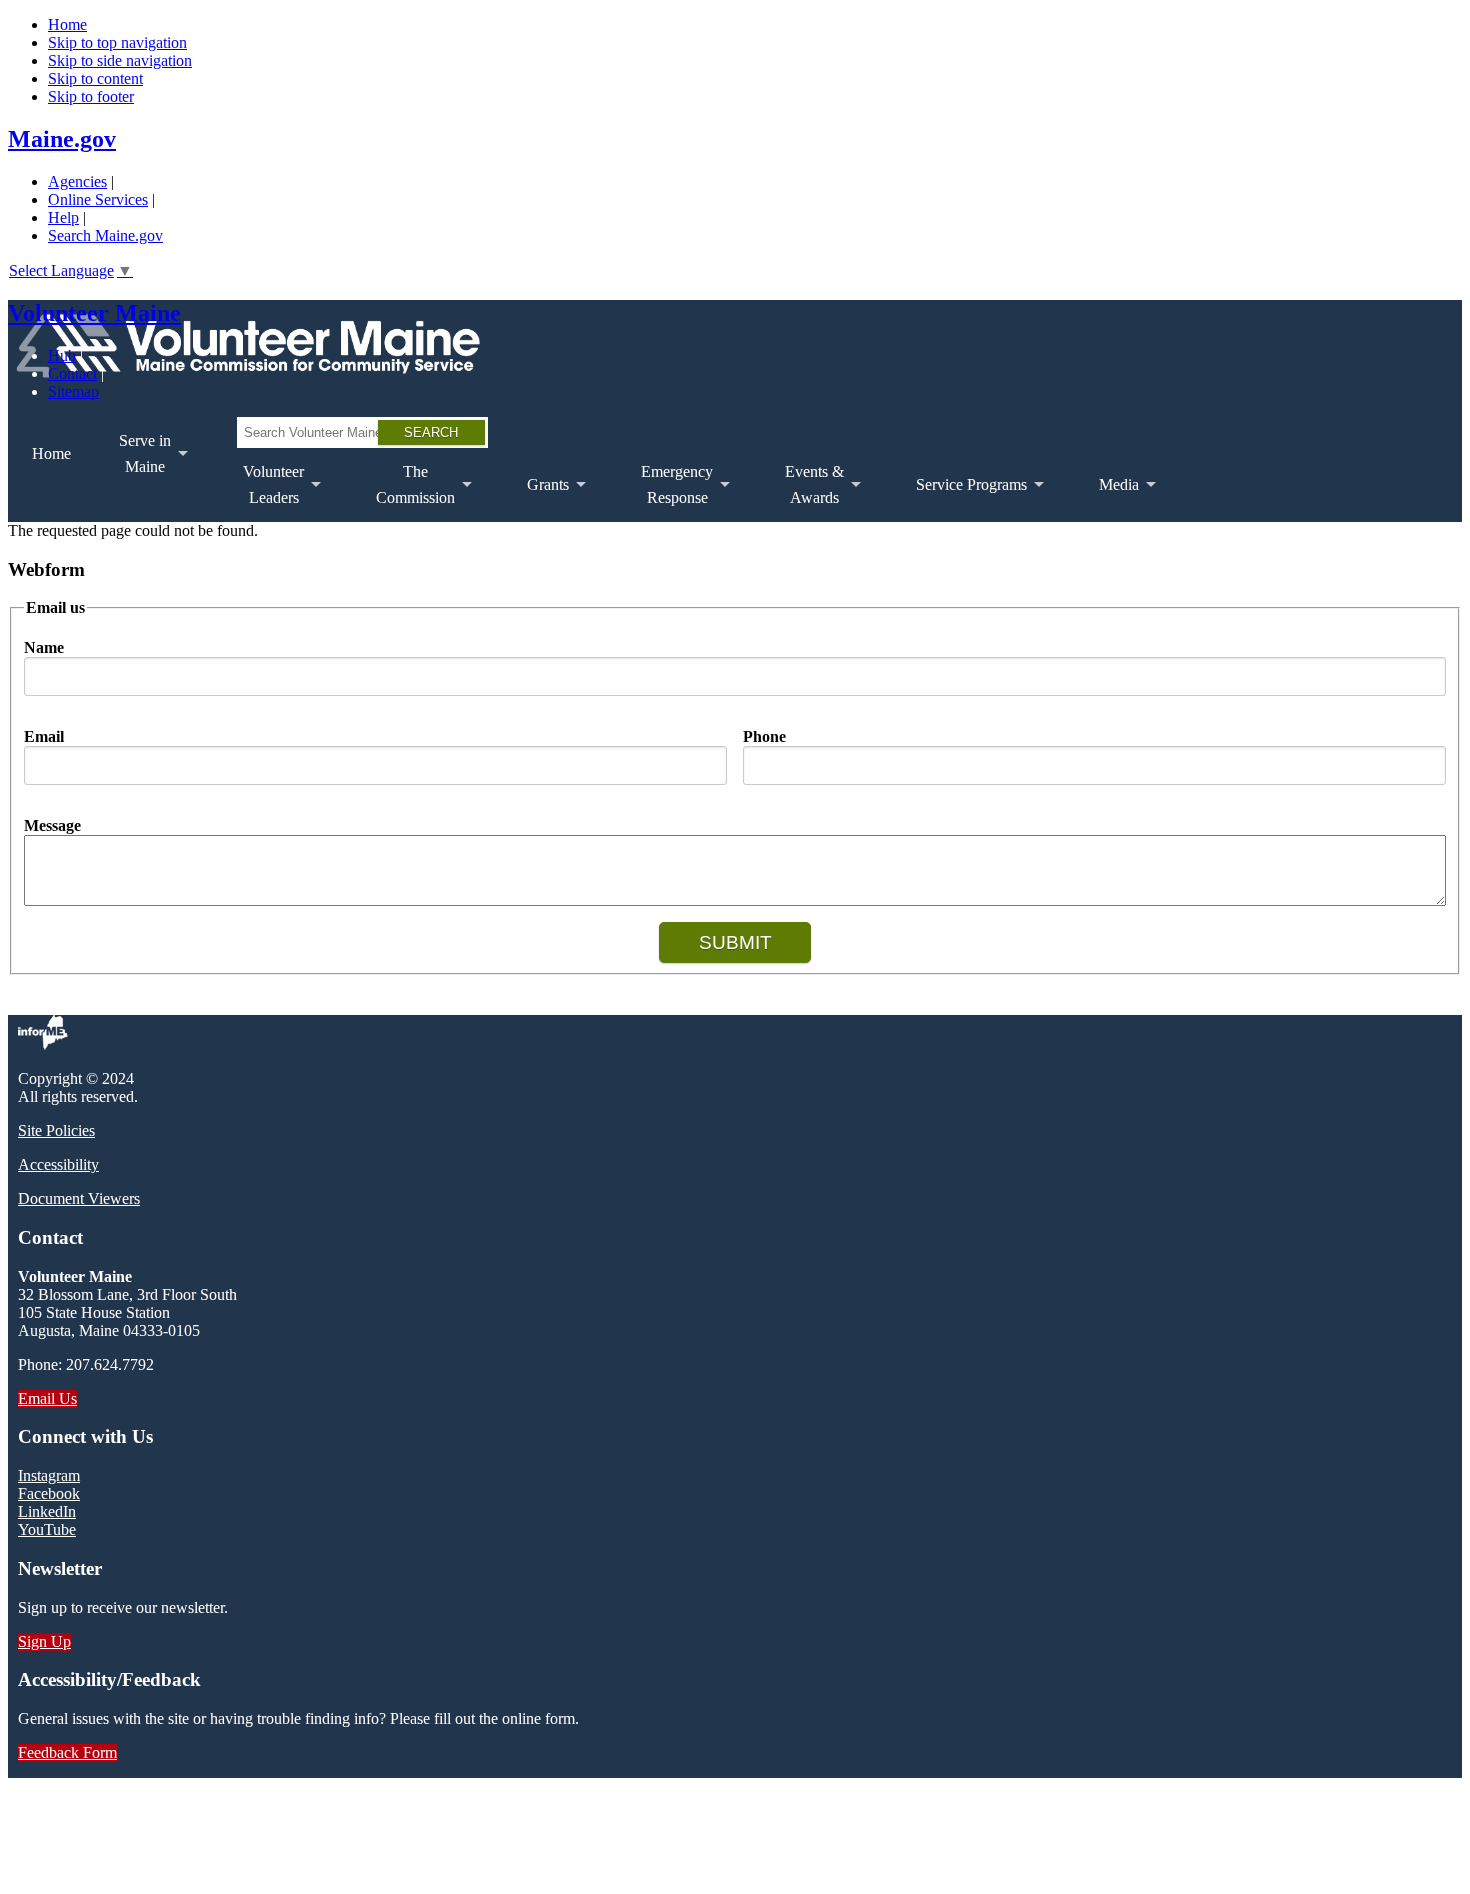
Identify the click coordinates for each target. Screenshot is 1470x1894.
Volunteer (261, 492)
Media (1107, 499)
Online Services (98, 199)
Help (63, 217)
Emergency (665, 492)
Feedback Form (67, 1752)
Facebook (49, 1493)
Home (67, 24)
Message (52, 825)
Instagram (49, 1475)
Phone (764, 736)
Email (44, 736)
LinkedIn (47, 1511)
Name (44, 647)
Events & (802, 492)
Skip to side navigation (120, 60)
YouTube (47, 1529)
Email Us (47, 1398)
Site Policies (56, 1130)
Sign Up (44, 1641)
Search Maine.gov (105, 235)
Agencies (77, 181)
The (403, 492)
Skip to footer (91, 96)
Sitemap (73, 391)
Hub (62, 355)
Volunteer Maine (94, 313)
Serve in (133, 461)
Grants (536, 499)
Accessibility (58, 1164)
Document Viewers (79, 1198)
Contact (72, 373)
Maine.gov (62, 139)
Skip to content (95, 78)
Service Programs (959, 499)
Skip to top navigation (117, 42)
